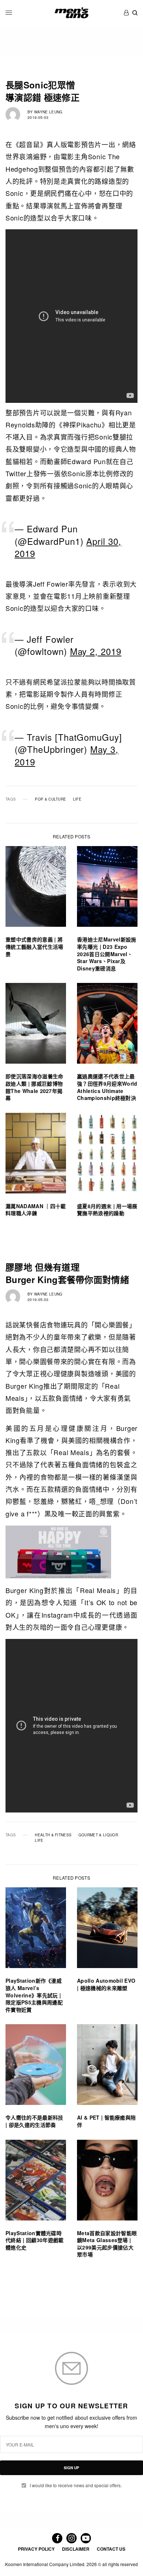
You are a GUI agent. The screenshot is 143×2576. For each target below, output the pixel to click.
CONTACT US (111, 2549)
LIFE (77, 799)
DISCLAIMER (76, 2549)
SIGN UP (71, 2468)
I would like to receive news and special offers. (76, 2485)
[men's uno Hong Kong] (71, 13)
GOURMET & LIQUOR (98, 1835)
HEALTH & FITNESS (53, 1835)
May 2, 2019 (96, 651)
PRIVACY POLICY (36, 2549)
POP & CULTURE (50, 799)
